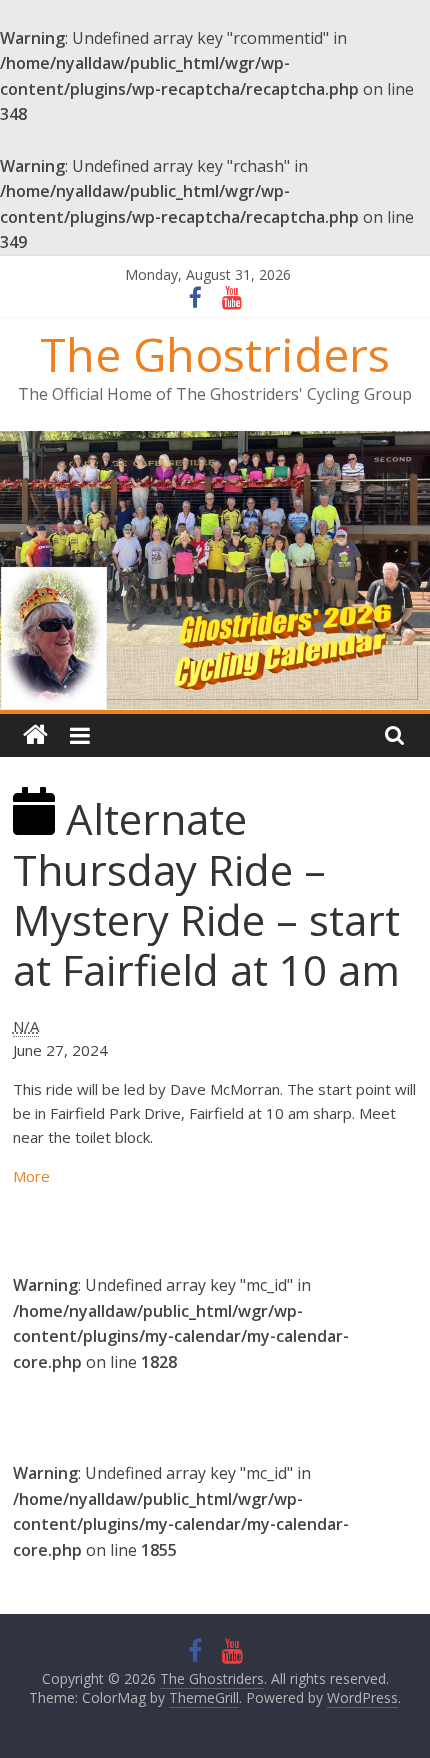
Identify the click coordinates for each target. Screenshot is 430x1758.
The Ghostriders (215, 354)
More (31, 1176)
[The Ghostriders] (215, 443)
